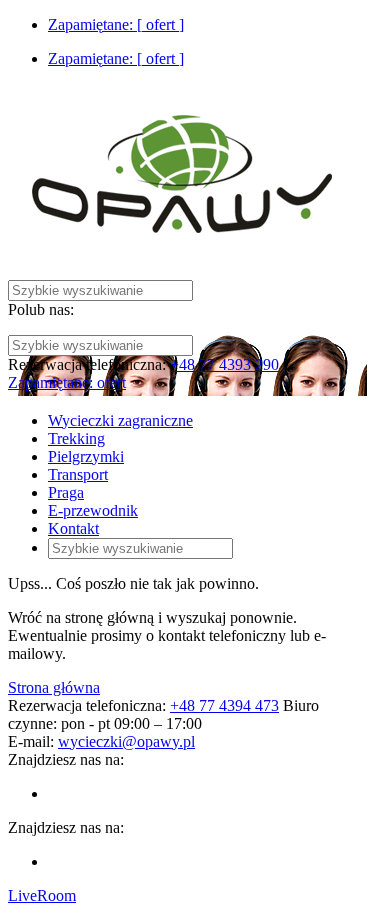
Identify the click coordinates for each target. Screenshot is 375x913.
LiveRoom (42, 895)
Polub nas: (41, 309)
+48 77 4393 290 (224, 364)
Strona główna (54, 687)
